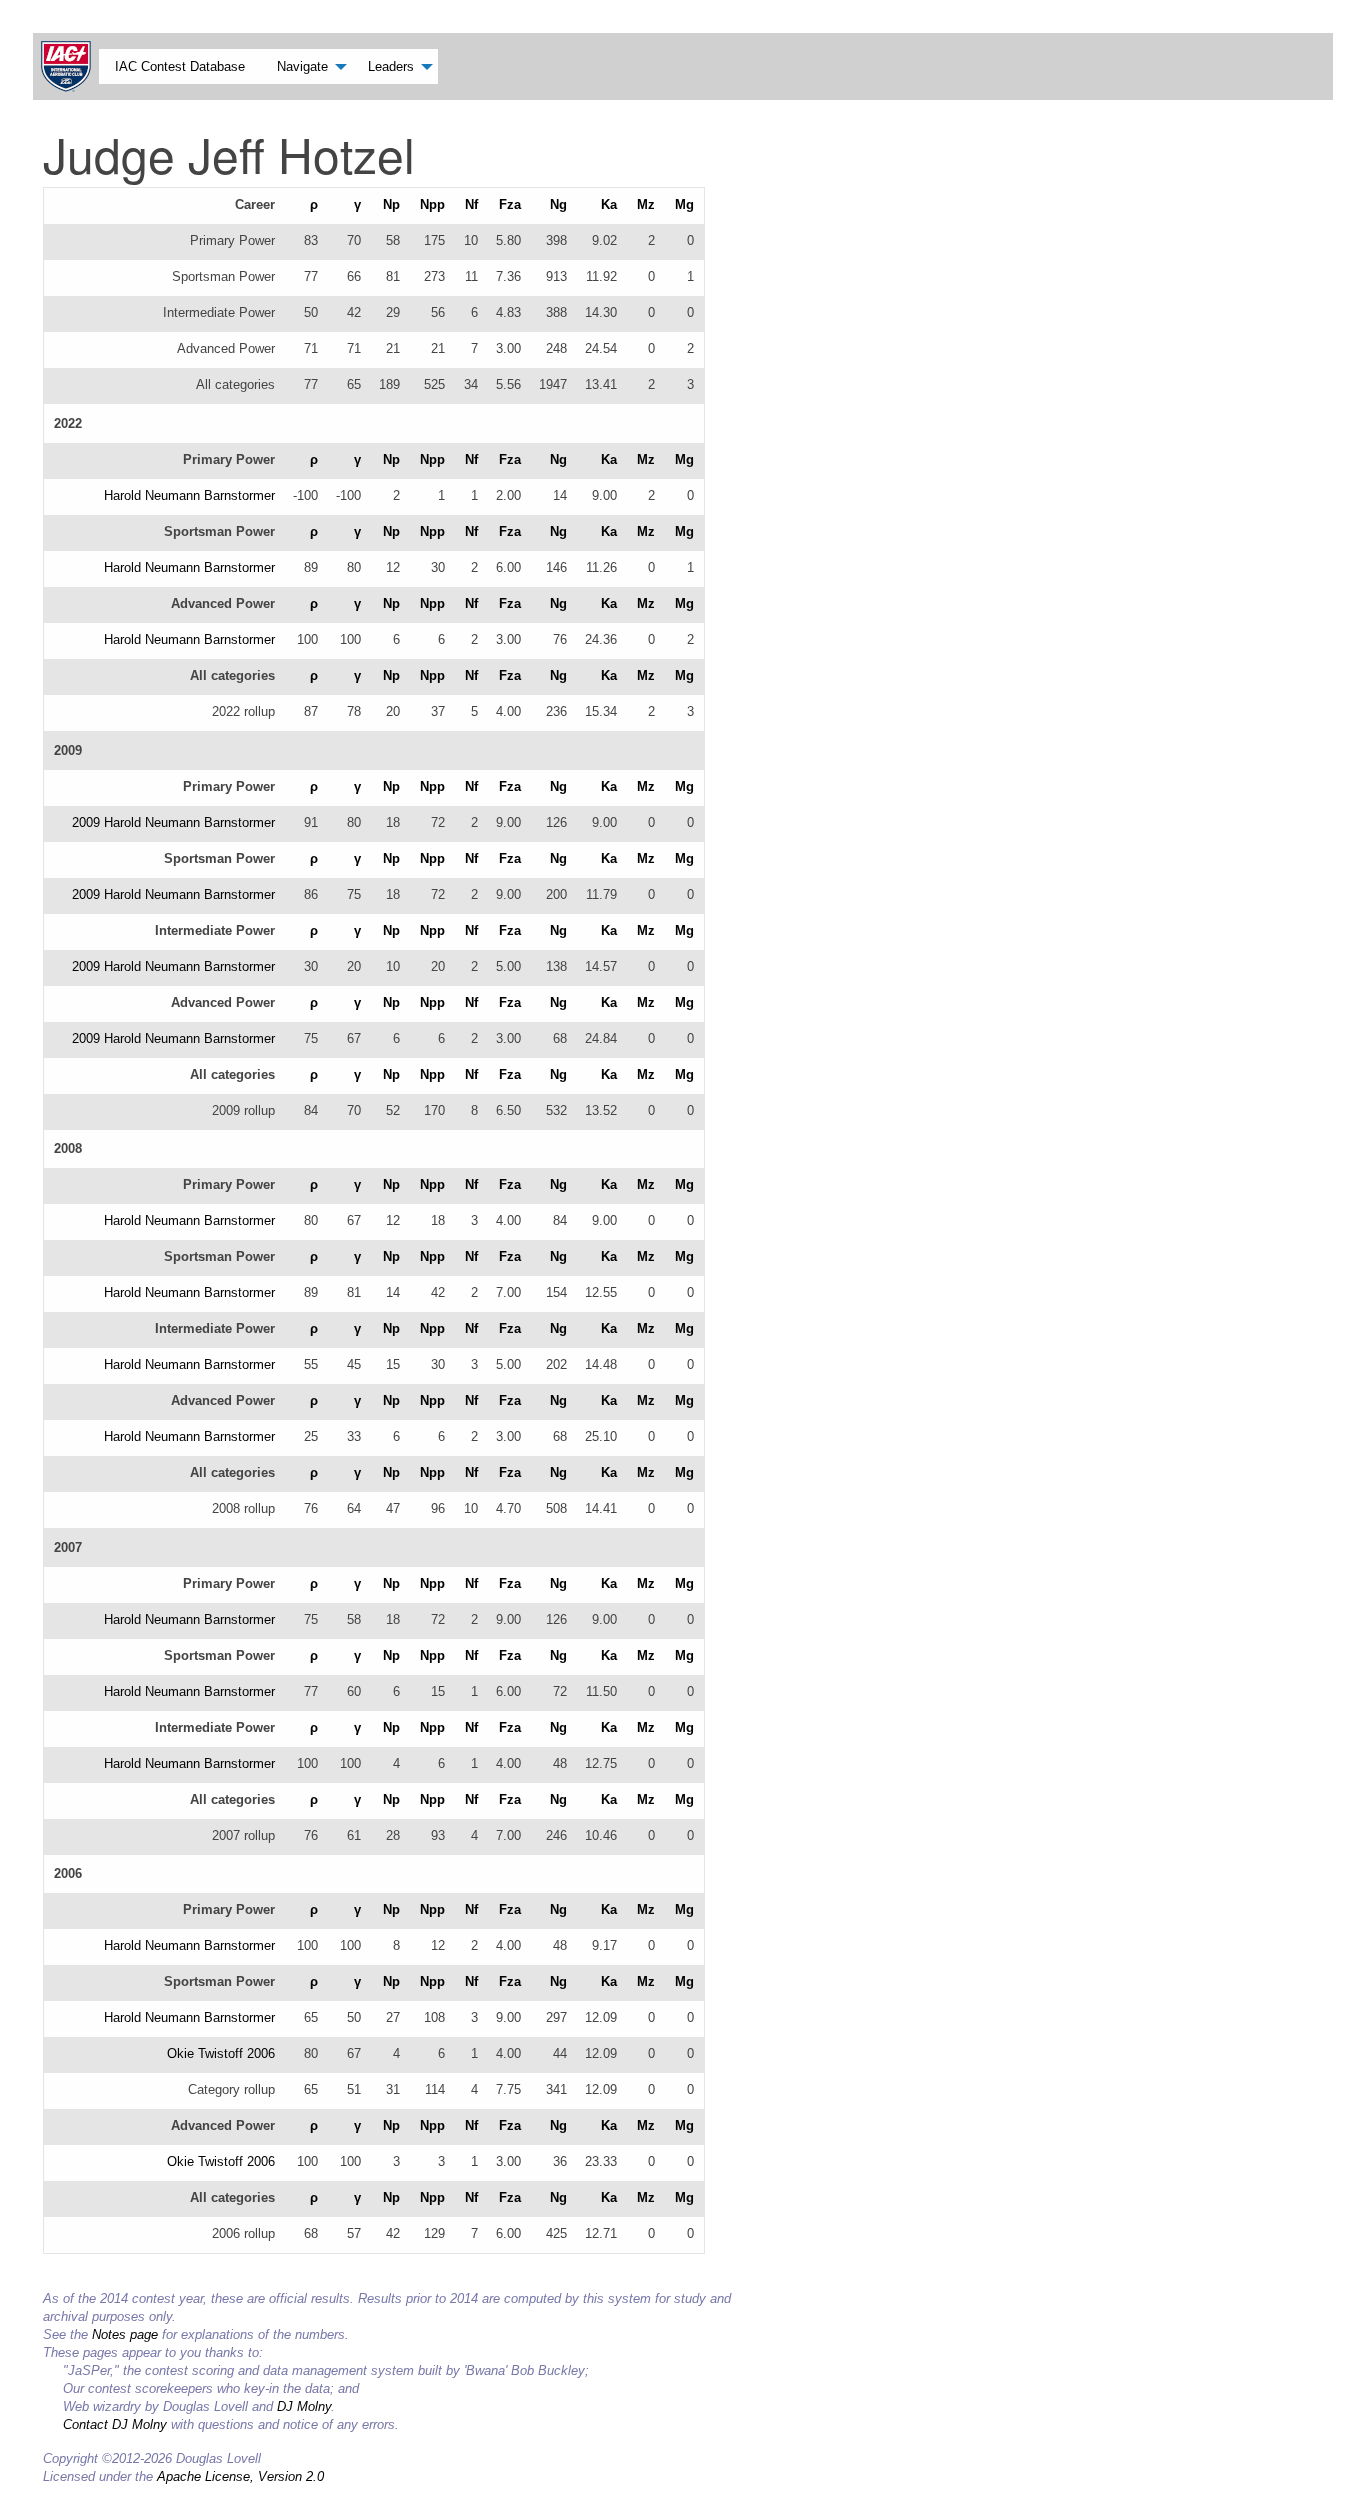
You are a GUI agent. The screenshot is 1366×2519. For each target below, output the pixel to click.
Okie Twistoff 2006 (221, 2053)
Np (391, 204)
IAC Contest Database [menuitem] (180, 66)
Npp (432, 204)
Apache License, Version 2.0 (240, 2476)
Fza (510, 204)
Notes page (125, 2334)
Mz (646, 204)
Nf (471, 204)
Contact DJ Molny (115, 2424)
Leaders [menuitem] (391, 66)
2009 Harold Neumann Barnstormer (173, 822)
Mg (684, 204)
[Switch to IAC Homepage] (70, 66)
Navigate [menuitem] (302, 66)
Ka (609, 204)
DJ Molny (304, 2406)
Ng (558, 204)
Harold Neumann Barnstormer (189, 495)
